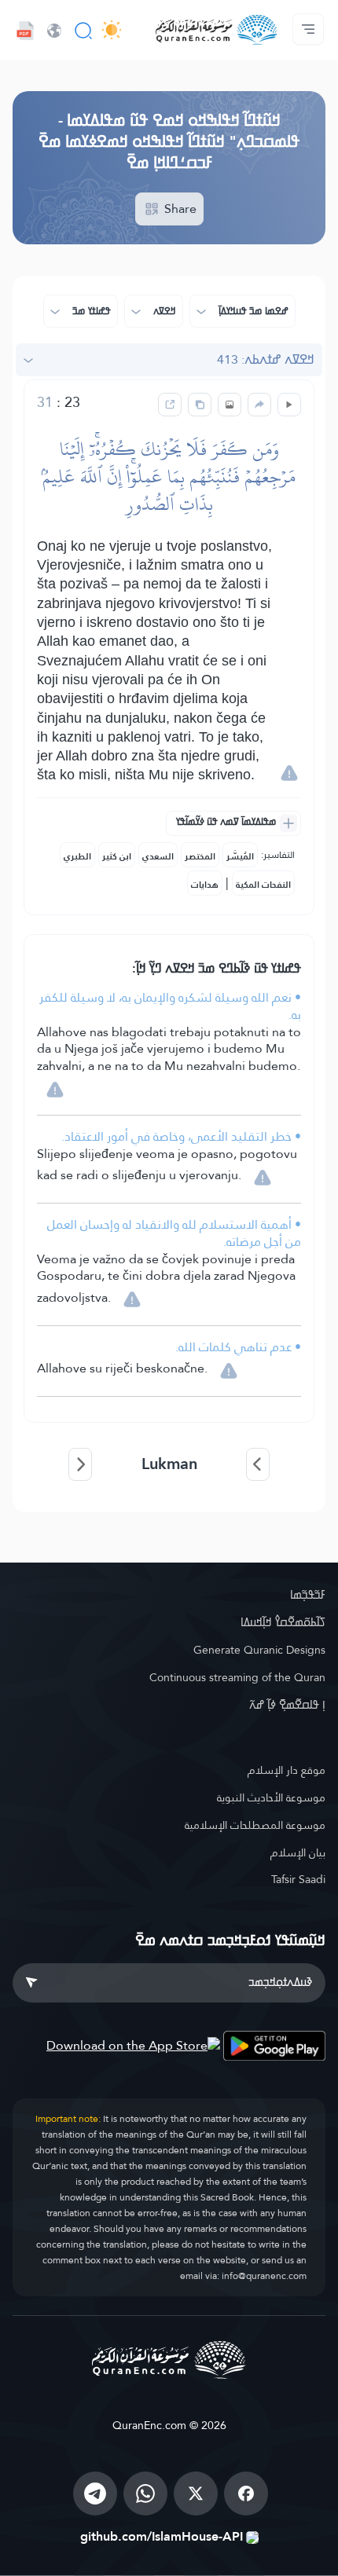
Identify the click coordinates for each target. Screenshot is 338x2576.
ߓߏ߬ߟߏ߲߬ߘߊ (308, 1595)
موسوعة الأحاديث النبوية (271, 1797)
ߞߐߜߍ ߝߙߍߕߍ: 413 (266, 359)
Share (179, 209)
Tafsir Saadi (298, 1879)
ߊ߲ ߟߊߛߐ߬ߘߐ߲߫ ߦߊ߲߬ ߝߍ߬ (287, 1705)
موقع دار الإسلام (287, 1770)
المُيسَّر (240, 856)
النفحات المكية (263, 885)
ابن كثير (117, 856)
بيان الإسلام (298, 1852)
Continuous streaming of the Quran (237, 1677)
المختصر (200, 856)
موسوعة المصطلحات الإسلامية (255, 1825)
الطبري (77, 856)
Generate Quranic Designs (259, 1650)
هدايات (205, 885)
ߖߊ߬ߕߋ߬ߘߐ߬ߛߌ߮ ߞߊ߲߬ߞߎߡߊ (283, 1622)
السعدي (158, 856)
